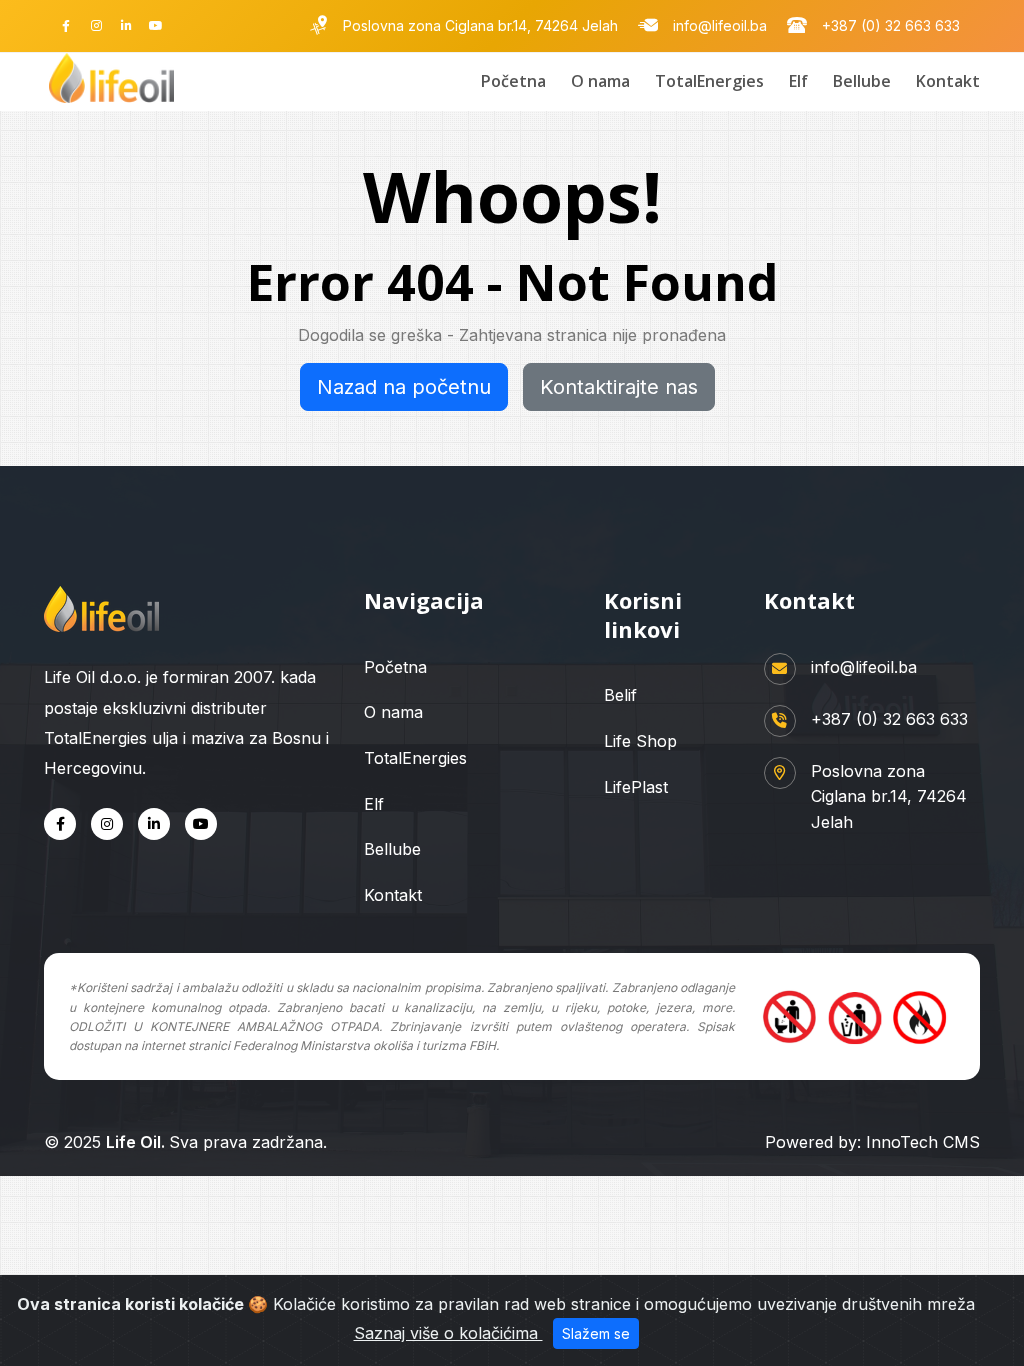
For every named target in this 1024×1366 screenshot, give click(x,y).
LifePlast (636, 787)
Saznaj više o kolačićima (448, 1333)
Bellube (862, 81)
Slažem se (596, 1333)
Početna (513, 81)
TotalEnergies (709, 81)
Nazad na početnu (404, 387)
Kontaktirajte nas (619, 387)
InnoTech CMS (923, 1142)
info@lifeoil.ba (720, 26)
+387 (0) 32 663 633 (891, 26)
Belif (620, 695)
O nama (600, 81)
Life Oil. (137, 1142)
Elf (798, 81)
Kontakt (948, 81)
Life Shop (640, 741)
